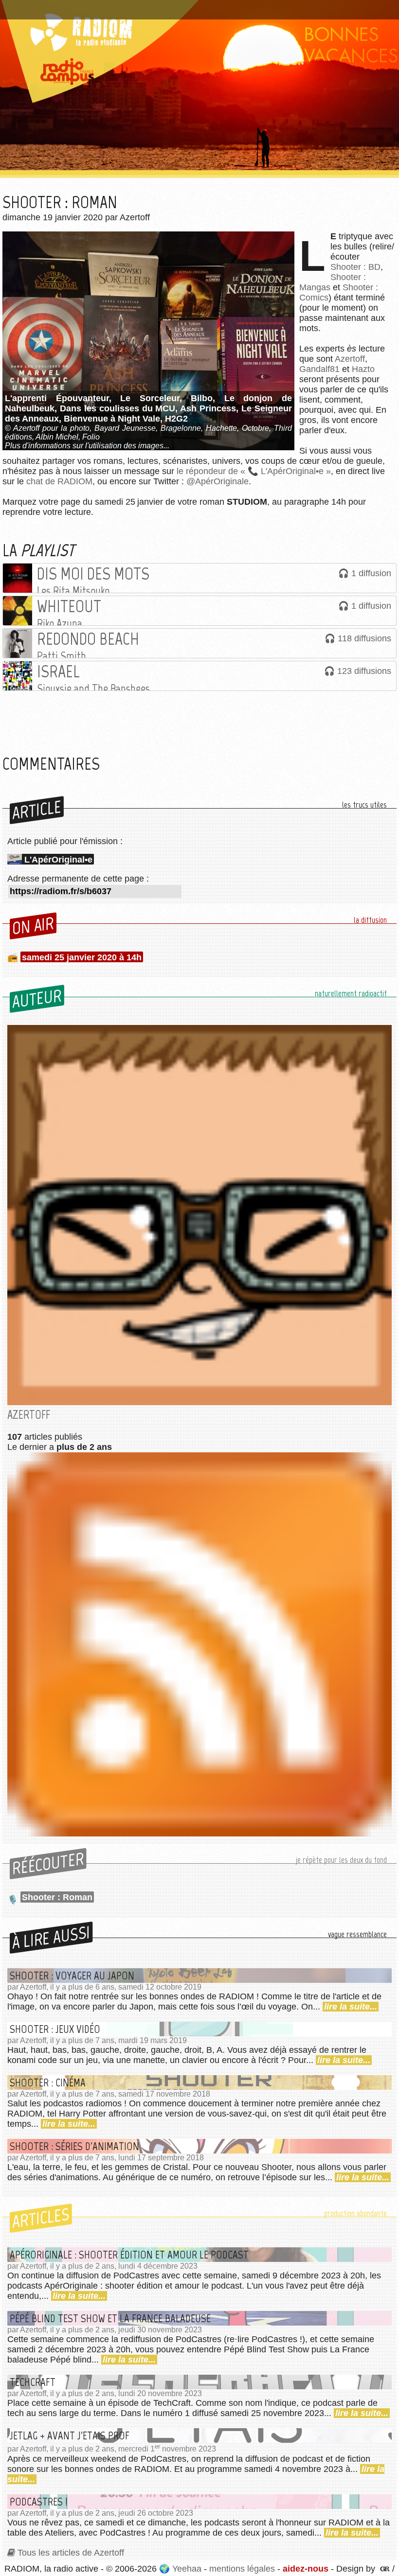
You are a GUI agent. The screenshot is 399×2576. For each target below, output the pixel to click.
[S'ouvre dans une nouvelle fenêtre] (384, 2569)
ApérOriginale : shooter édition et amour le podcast (129, 2255)
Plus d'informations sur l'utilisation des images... (87, 446)
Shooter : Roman (57, 1897)
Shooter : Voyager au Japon (72, 1976)
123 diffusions (364, 671)
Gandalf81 (319, 369)
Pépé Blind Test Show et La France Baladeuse (110, 2318)
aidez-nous (306, 2569)
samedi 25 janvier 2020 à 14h (82, 957)
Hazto (363, 369)
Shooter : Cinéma (48, 2082)
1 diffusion (371, 573)
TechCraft (33, 2382)
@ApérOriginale (218, 481)
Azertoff (350, 359)
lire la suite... (351, 2007)
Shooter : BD (355, 267)
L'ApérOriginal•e (58, 860)
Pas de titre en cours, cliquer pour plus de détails (104, 6)
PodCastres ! (39, 2502)
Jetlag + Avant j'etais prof (70, 2435)
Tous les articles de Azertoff (71, 2553)
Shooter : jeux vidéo (55, 2029)
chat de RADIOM (59, 481)
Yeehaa (187, 2569)
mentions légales (242, 2569)
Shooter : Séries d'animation (74, 2146)
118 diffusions (364, 638)
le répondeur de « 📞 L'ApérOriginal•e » (254, 471)
